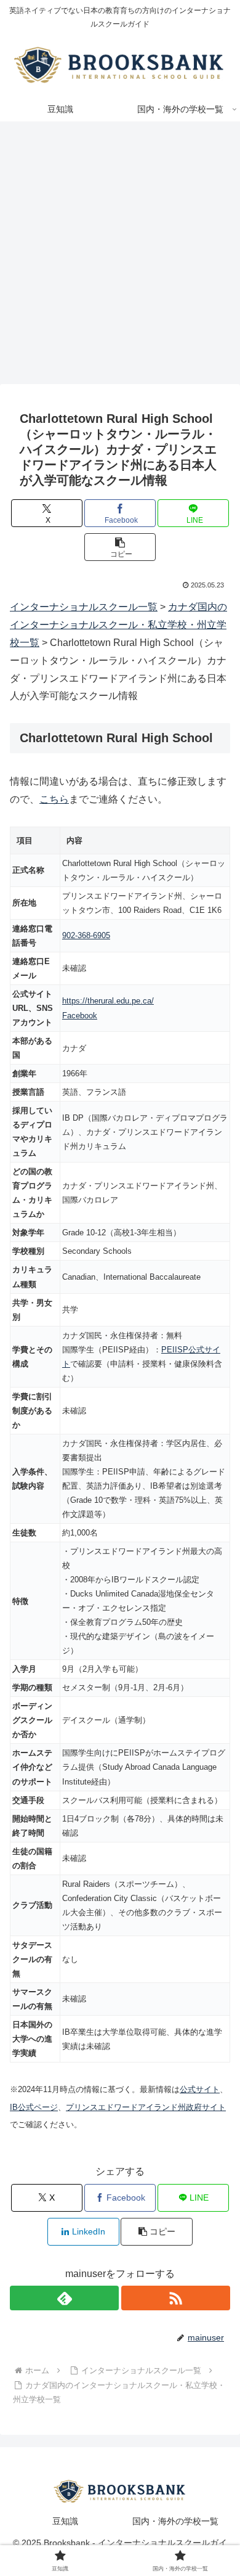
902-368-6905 (86, 935)
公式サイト (200, 2089)
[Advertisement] (120, 256)
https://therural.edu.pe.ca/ (108, 1001)
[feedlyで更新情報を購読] (64, 2298)
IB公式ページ (34, 2107)
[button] (120, 547)
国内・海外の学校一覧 (175, 2521)
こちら (54, 799)
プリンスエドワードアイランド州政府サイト (146, 2107)
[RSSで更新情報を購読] (176, 2298)
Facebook (80, 1016)
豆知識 (65, 2521)
